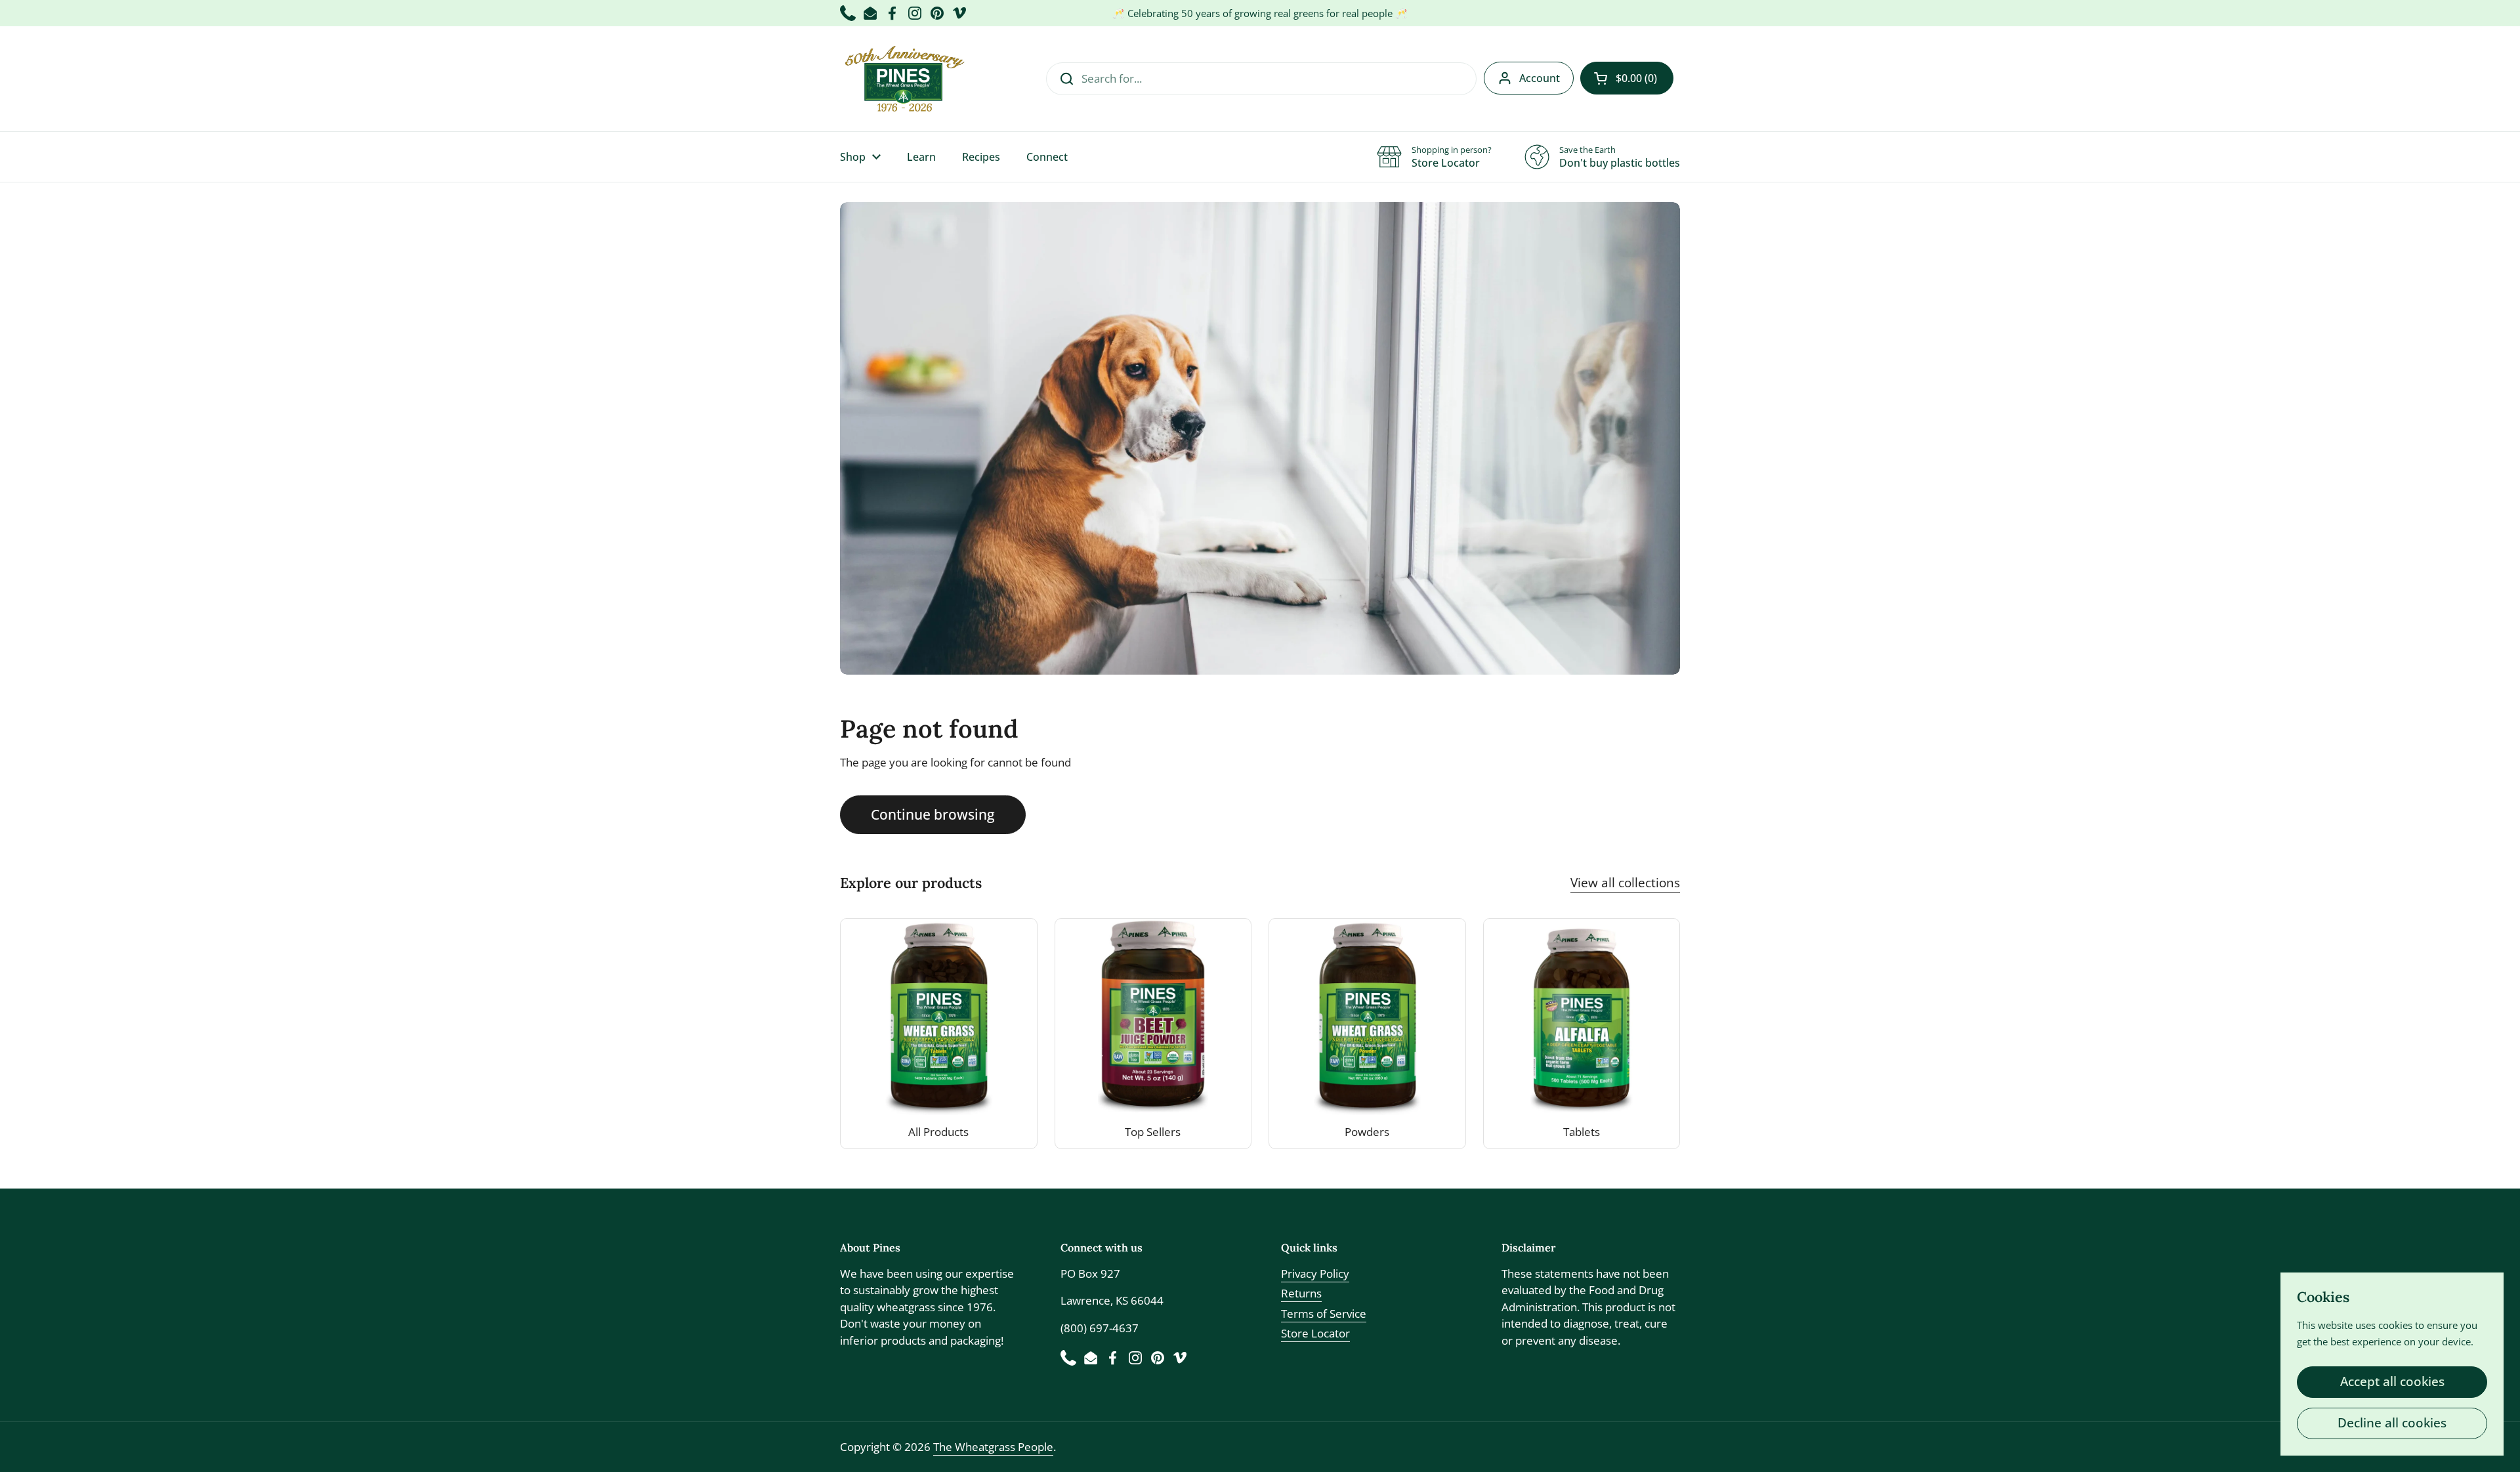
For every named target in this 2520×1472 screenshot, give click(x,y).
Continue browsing (933, 814)
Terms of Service (1324, 1314)
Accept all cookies (2392, 1381)
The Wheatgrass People (993, 1447)
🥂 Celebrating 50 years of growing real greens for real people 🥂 (1260, 13)
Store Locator (1315, 1333)
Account (1540, 78)
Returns (1301, 1293)
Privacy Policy (1315, 1273)
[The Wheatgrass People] (903, 79)
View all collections (1625, 883)
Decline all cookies (2392, 1423)
